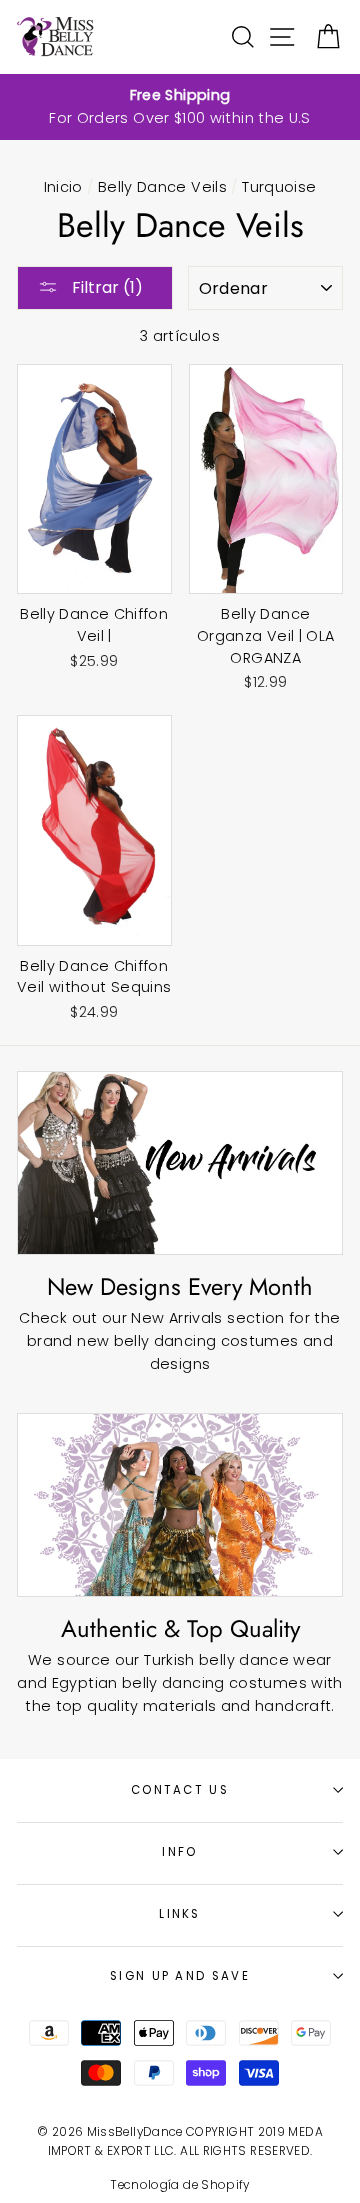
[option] (180, 107)
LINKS (180, 1914)
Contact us (180, 1790)
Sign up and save (180, 1976)
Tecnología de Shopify (180, 2185)
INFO (179, 1852)
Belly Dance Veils (162, 187)
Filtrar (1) (105, 287)
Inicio (63, 187)
